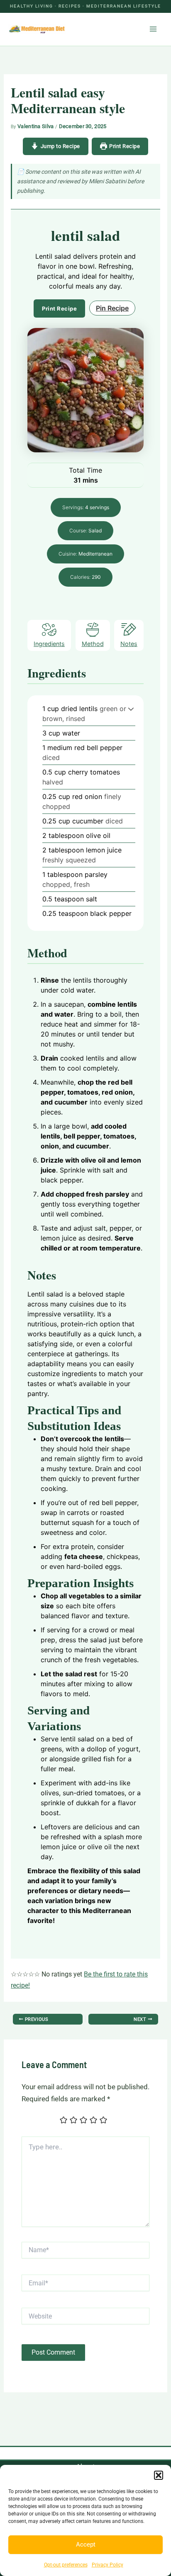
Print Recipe (125, 146)
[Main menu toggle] (154, 29)
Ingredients (49, 644)
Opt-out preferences (66, 2565)
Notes (129, 644)
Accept (86, 2544)
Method (93, 644)
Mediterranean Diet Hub (102, 29)
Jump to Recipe (60, 146)
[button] (159, 2475)
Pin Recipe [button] (112, 308)
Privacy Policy (107, 2565)
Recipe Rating (39, 2122)
